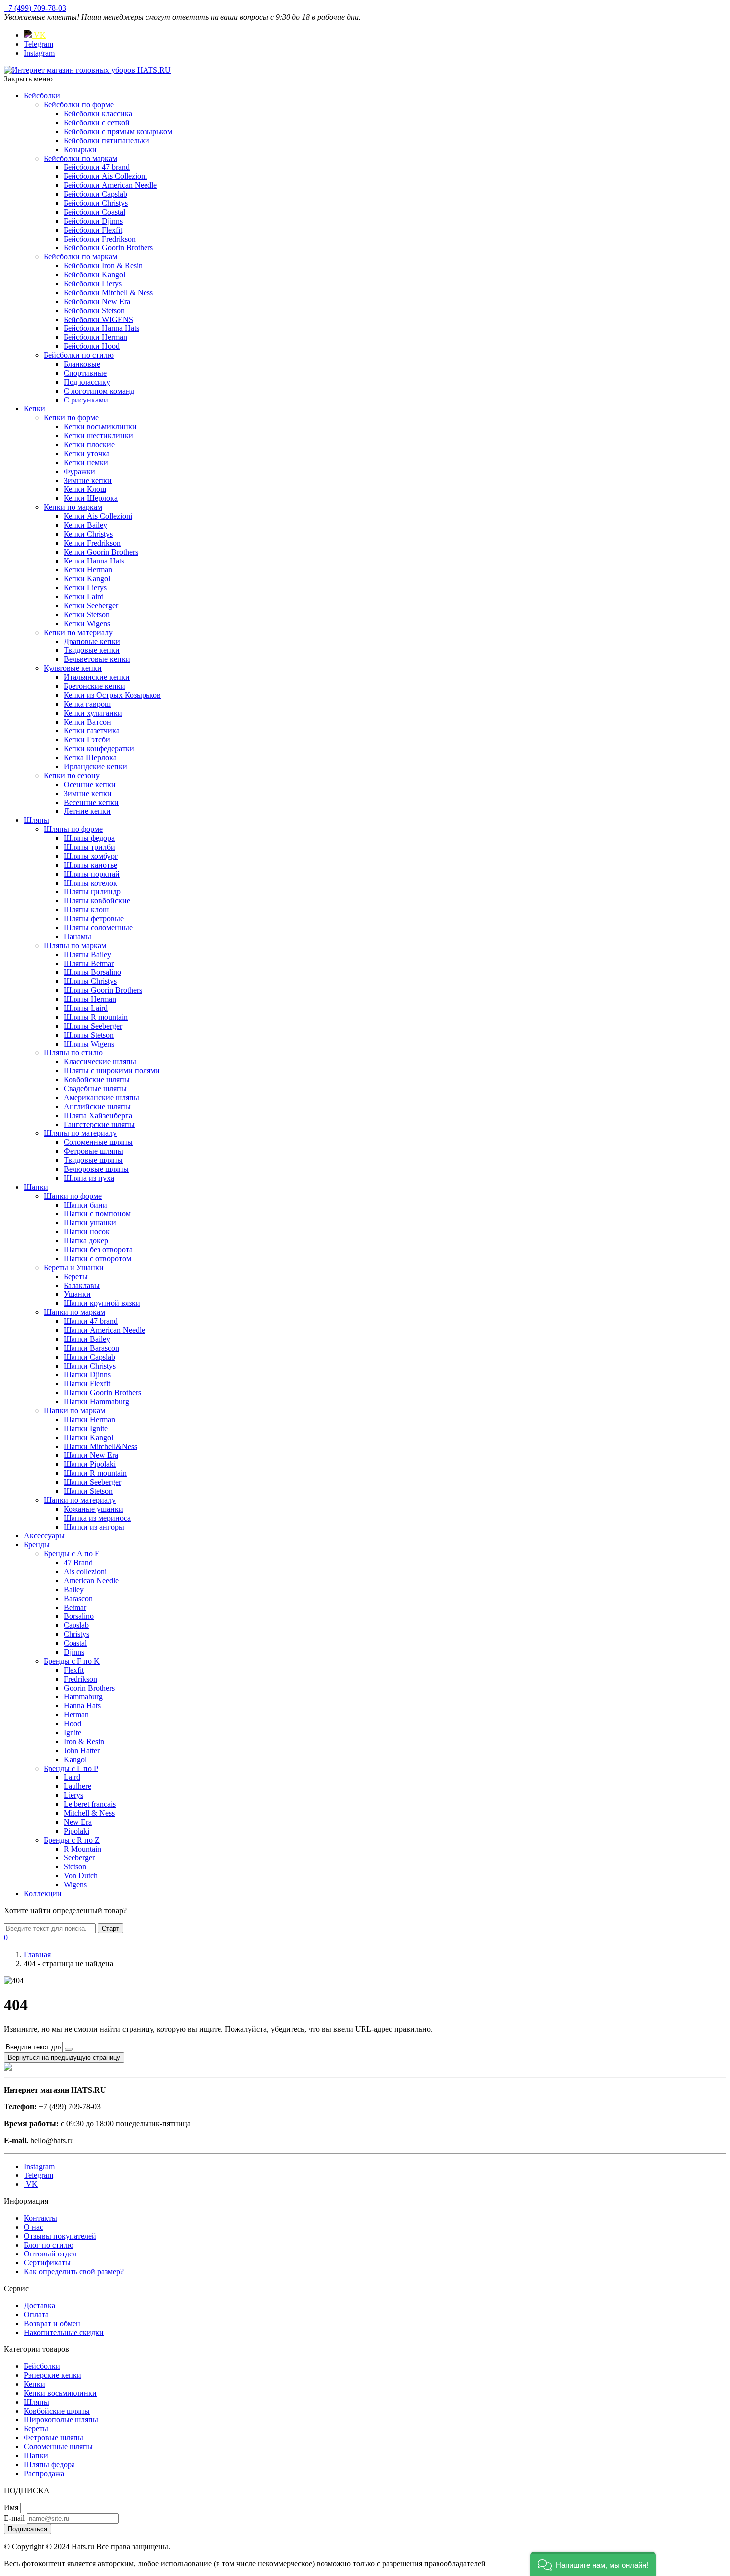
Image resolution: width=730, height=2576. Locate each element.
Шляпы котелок (90, 883)
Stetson (75, 1867)
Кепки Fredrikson (92, 543)
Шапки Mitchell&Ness (100, 1446)
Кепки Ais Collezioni (98, 516)
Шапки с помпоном (97, 1214)
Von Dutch (81, 1876)
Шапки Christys (90, 1366)
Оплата (36, 2314)
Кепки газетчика (92, 731)
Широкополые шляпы (61, 2420)
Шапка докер (86, 1241)
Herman (76, 1715)
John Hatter (82, 1750)
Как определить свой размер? (74, 2272)
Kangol (75, 1759)
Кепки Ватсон (87, 722)
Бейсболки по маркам (80, 158)
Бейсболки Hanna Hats (101, 328)
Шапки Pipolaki (90, 1464)
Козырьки (80, 149)
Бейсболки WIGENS (98, 319)
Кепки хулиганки (93, 713)
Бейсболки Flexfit (93, 230)
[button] (593, 2564)
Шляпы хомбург (91, 856)
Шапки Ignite (86, 1428)
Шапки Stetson (88, 1491)
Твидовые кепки (92, 650)
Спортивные (85, 373)
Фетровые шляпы (93, 1151)
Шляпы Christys (90, 981)
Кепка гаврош (87, 704)
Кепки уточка (87, 453)
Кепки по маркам (73, 507)
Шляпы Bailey (87, 954)
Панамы (77, 936)
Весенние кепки (91, 802)
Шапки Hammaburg (96, 1402)
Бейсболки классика (98, 114)
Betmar (75, 1607)
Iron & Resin (84, 1741)
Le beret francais (90, 1804)
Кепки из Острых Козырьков (112, 695)
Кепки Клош (85, 489)
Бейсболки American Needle (110, 185)
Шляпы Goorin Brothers (103, 990)
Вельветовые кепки (97, 659)
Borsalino (79, 1616)
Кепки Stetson (87, 614)
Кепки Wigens (87, 623)
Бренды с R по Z (72, 1840)
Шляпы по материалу (80, 1133)
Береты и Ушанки (74, 1267)
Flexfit (74, 1670)
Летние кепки (87, 811)
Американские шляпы (101, 1097)
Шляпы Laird (86, 1008)
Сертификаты (47, 2263)
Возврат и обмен (52, 2323)
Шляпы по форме (73, 829)
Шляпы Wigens (89, 1044)
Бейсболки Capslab (95, 194)
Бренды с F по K (72, 1661)
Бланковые (82, 364)
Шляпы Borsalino (92, 972)
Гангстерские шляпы (99, 1124)
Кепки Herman (88, 570)
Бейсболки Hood (92, 346)
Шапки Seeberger (92, 1482)
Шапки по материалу (80, 1500)
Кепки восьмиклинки (100, 427)
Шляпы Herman (90, 999)
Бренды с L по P (71, 1768)
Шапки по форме (73, 1196)
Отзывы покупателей (60, 2236)
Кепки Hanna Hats (94, 561)
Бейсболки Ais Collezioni (105, 176)
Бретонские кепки (94, 686)
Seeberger (79, 1858)
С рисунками (86, 400)
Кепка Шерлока (90, 758)
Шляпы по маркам (75, 945)
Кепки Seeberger (91, 605)
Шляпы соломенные (98, 927)
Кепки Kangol (87, 579)
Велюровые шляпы (96, 1169)
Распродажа (44, 2473)
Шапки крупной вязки (102, 1303)
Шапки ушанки (90, 1223)
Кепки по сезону (72, 775)
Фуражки (79, 471)
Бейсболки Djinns (93, 221)
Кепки (35, 409)
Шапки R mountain (95, 1473)
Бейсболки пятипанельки (107, 140)
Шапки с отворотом (97, 1258)
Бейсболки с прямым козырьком (118, 131)
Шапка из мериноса (97, 1518)
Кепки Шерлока (91, 498)
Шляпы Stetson (89, 1035)
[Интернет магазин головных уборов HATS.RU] (8, 2068)
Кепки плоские (89, 444)
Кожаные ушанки (93, 1509)
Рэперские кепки (53, 2375)
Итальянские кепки (97, 677)
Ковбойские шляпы (97, 1080)
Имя (11, 2508)
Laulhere (77, 1786)
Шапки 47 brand (91, 1321)
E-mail (14, 2518)
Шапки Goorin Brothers (102, 1393)
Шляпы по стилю (73, 1053)
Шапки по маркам (74, 1312)
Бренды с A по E (72, 1554)
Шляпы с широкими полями (112, 1071)
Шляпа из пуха (89, 1178)
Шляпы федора (89, 838)
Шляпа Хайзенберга (98, 1115)
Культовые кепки (73, 668)
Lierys (73, 1795)
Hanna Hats (82, 1706)
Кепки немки (86, 462)
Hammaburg (83, 1697)
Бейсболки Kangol (94, 275)
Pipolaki (76, 1831)
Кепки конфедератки (99, 749)
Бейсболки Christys (96, 203)
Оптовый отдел (50, 2254)
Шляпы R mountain (96, 1017)
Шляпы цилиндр (92, 892)
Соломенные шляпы (98, 1142)
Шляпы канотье (90, 865)
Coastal (75, 1643)
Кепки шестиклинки (98, 436)
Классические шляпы (100, 1062)
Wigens (75, 1885)
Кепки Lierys (85, 588)
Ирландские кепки (95, 766)
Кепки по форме (71, 418)
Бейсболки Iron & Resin (103, 266)
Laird (72, 1777)
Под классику (87, 382)
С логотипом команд (99, 391)
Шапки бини (85, 1205)
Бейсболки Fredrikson (100, 239)
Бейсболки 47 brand (97, 167)
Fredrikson (80, 1679)
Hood (73, 1724)
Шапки (36, 1187)
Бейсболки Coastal (94, 212)
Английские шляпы (97, 1106)
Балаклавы (82, 1285)
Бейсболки (42, 96)
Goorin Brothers (89, 1688)
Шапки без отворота (98, 1249)
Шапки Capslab (89, 1357)
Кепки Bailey (85, 525)
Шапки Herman (89, 1419)
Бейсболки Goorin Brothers (108, 248)
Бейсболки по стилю (79, 355)
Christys (76, 1634)
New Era (78, 1822)
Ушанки (77, 1294)
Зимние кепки (88, 480)
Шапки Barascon (91, 1348)
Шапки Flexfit (87, 1384)
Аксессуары (44, 1536)
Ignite (73, 1732)
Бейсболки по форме (79, 105)
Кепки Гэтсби (87, 740)
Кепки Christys (88, 534)
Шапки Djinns (87, 1375)
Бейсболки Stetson (94, 310)
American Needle (91, 1580)
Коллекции (43, 1893)
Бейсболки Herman (95, 337)
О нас (34, 2227)
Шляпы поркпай (92, 874)
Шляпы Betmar (89, 963)
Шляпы (36, 820)
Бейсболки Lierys (93, 283)
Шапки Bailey (87, 1339)
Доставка (39, 2305)
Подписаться (28, 2529)
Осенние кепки (90, 784)
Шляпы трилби (89, 847)
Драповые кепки (92, 641)
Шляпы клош (86, 910)
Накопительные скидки (64, 2332)
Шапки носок (87, 1232)
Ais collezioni (85, 1571)
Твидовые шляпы (93, 1160)
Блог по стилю (49, 2245)
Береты (76, 1276)
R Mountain (82, 1849)
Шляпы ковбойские (97, 901)
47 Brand (78, 1563)
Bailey (74, 1589)
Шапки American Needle (104, 1330)
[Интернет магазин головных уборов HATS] (87, 70)
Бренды (37, 1545)
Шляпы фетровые (94, 919)
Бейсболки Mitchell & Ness (108, 292)
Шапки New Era (91, 1455)
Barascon (78, 1598)
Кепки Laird (84, 597)
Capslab (76, 1625)
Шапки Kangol (88, 1437)
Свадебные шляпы (95, 1088)
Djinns (74, 1652)
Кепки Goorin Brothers (101, 552)
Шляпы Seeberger (93, 1026)
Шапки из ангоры (94, 1527)
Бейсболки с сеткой (97, 122)
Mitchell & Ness (89, 1813)
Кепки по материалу (78, 632)
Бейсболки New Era (97, 301)
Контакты (40, 2218)
